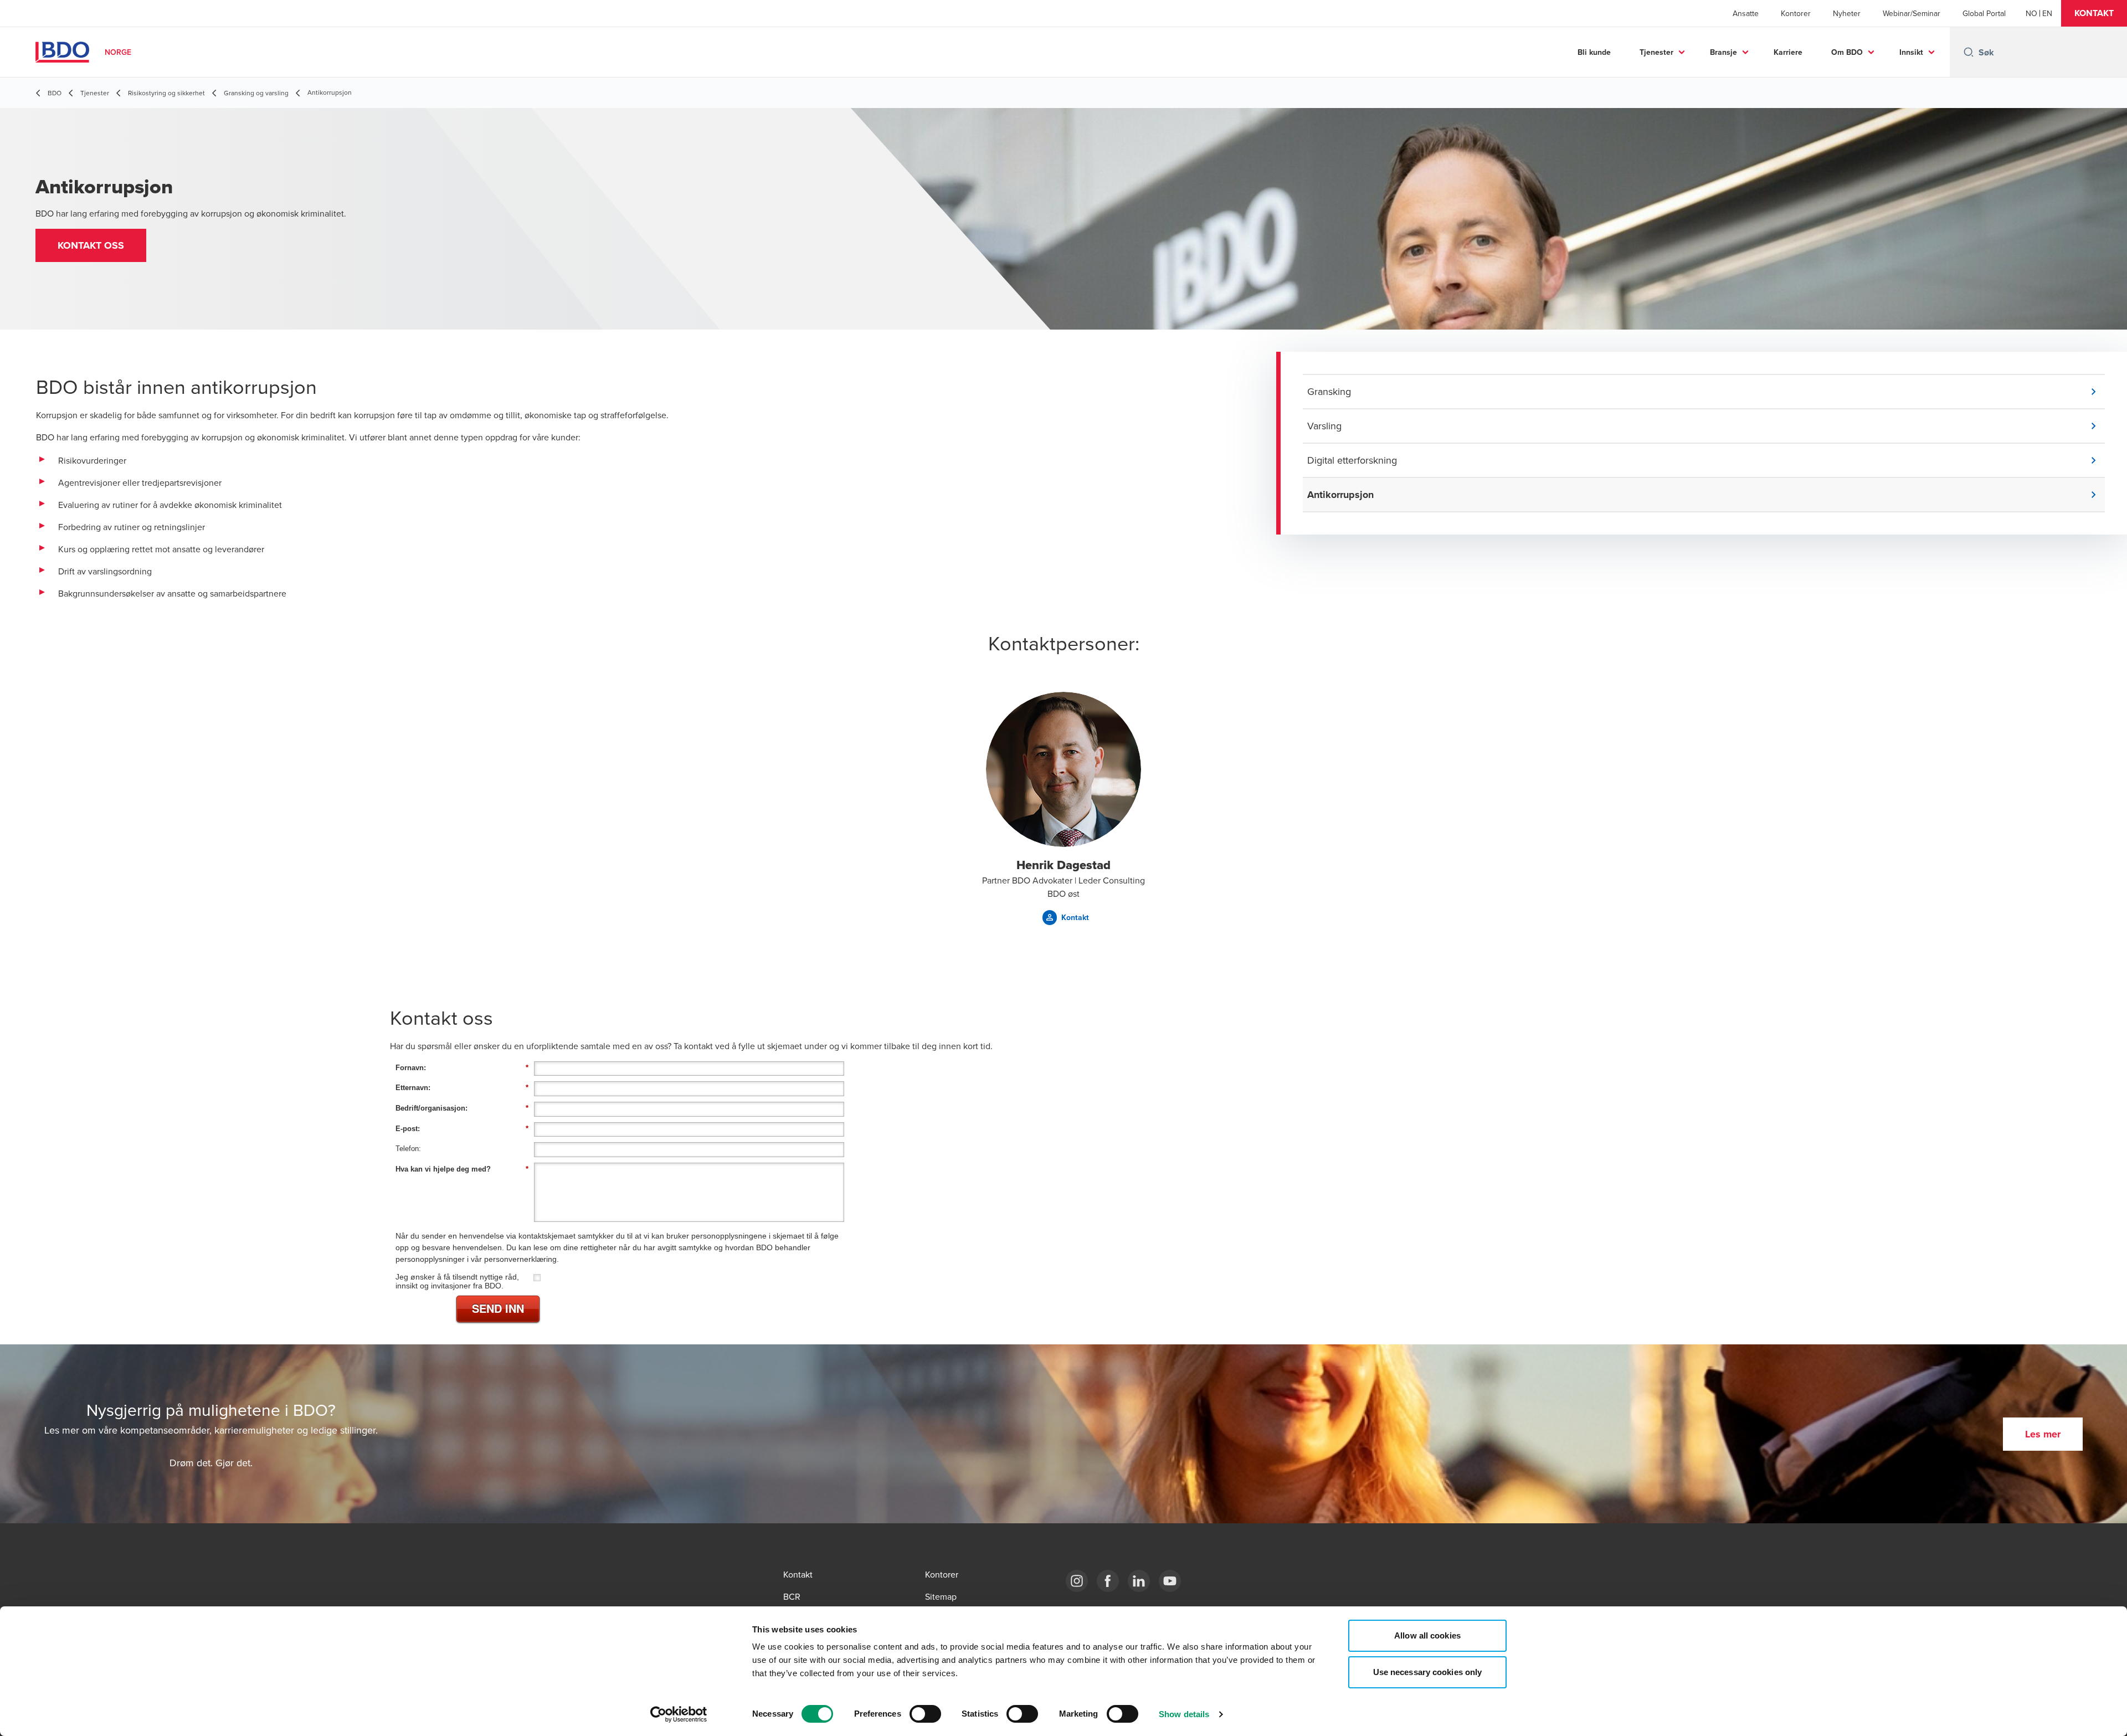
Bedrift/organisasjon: (462, 1108)
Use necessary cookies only (1428, 1672)
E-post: (462, 1129)
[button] (2094, 13)
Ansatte (1746, 13)
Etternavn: (462, 1088)
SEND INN (498, 1308)
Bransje (1723, 52)
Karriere (1788, 52)
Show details (1184, 1714)
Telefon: (408, 1149)
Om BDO (1847, 52)
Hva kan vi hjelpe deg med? (462, 1169)
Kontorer (1796, 13)
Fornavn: (462, 1068)
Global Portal (1984, 13)
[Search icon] (1969, 52)
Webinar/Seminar (1912, 13)
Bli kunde (1594, 52)
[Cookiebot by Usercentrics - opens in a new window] (679, 1714)
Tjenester (1656, 52)
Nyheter (1847, 13)
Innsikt (1911, 52)
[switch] (925, 1714)
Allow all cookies (1427, 1635)
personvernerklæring (520, 1259)
